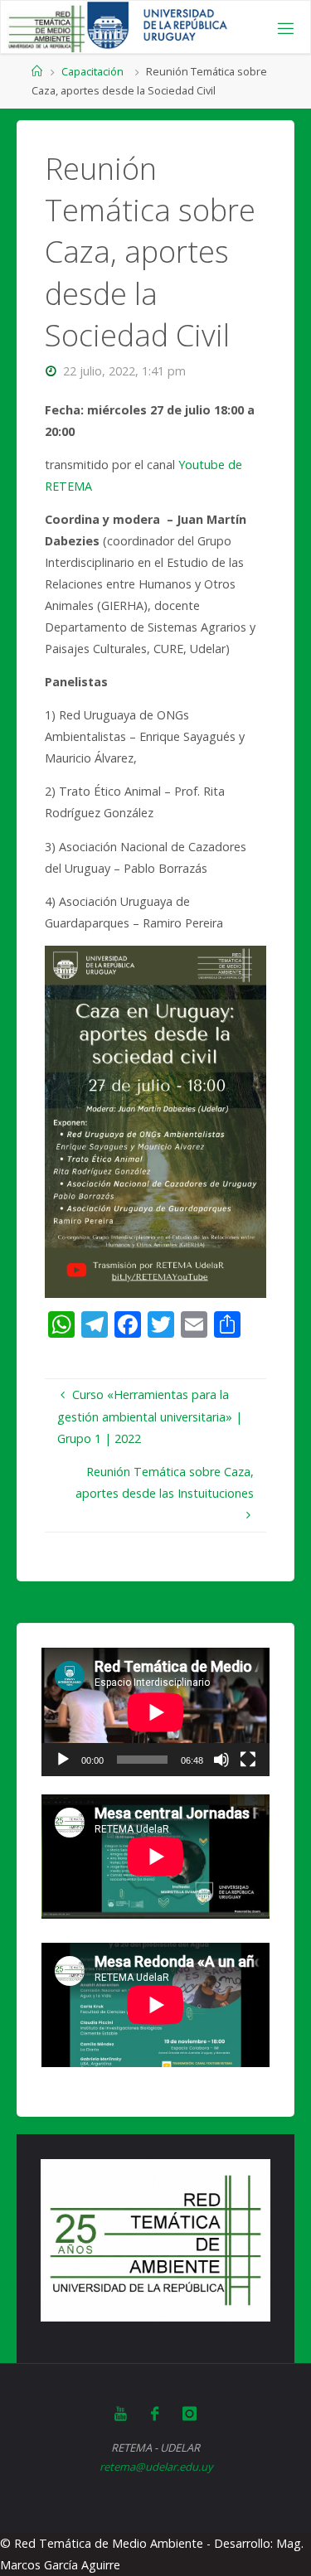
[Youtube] (121, 2414)
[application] (155, 1712)
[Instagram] (190, 2414)
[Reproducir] (63, 1760)
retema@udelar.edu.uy (156, 2467)
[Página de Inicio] (37, 71)
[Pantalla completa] (248, 1760)
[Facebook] (155, 2414)
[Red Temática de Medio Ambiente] (46, 28)
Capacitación (92, 71)
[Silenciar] (221, 1760)
